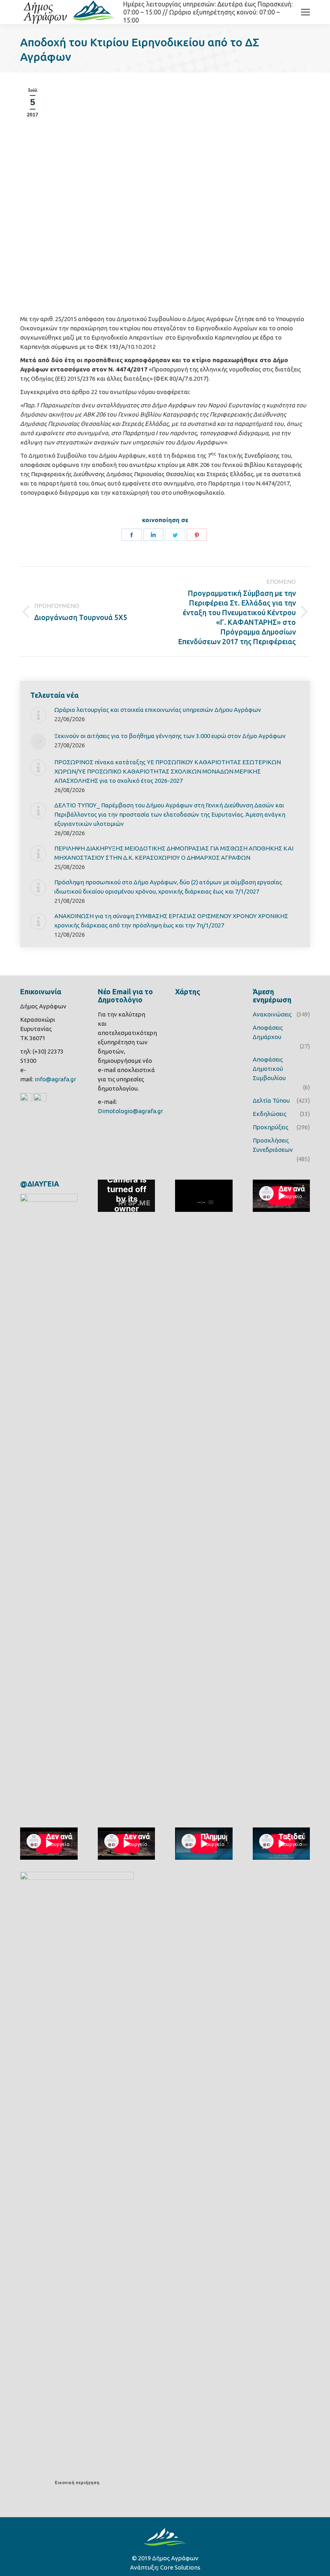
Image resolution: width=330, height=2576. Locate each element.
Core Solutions (180, 2567)
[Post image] (38, 715)
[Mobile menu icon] (305, 12)
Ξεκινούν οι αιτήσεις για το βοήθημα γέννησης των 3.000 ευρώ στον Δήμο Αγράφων (170, 736)
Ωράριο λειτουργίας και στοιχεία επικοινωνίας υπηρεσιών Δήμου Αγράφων (158, 710)
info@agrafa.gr (55, 1079)
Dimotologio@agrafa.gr (130, 1111)
